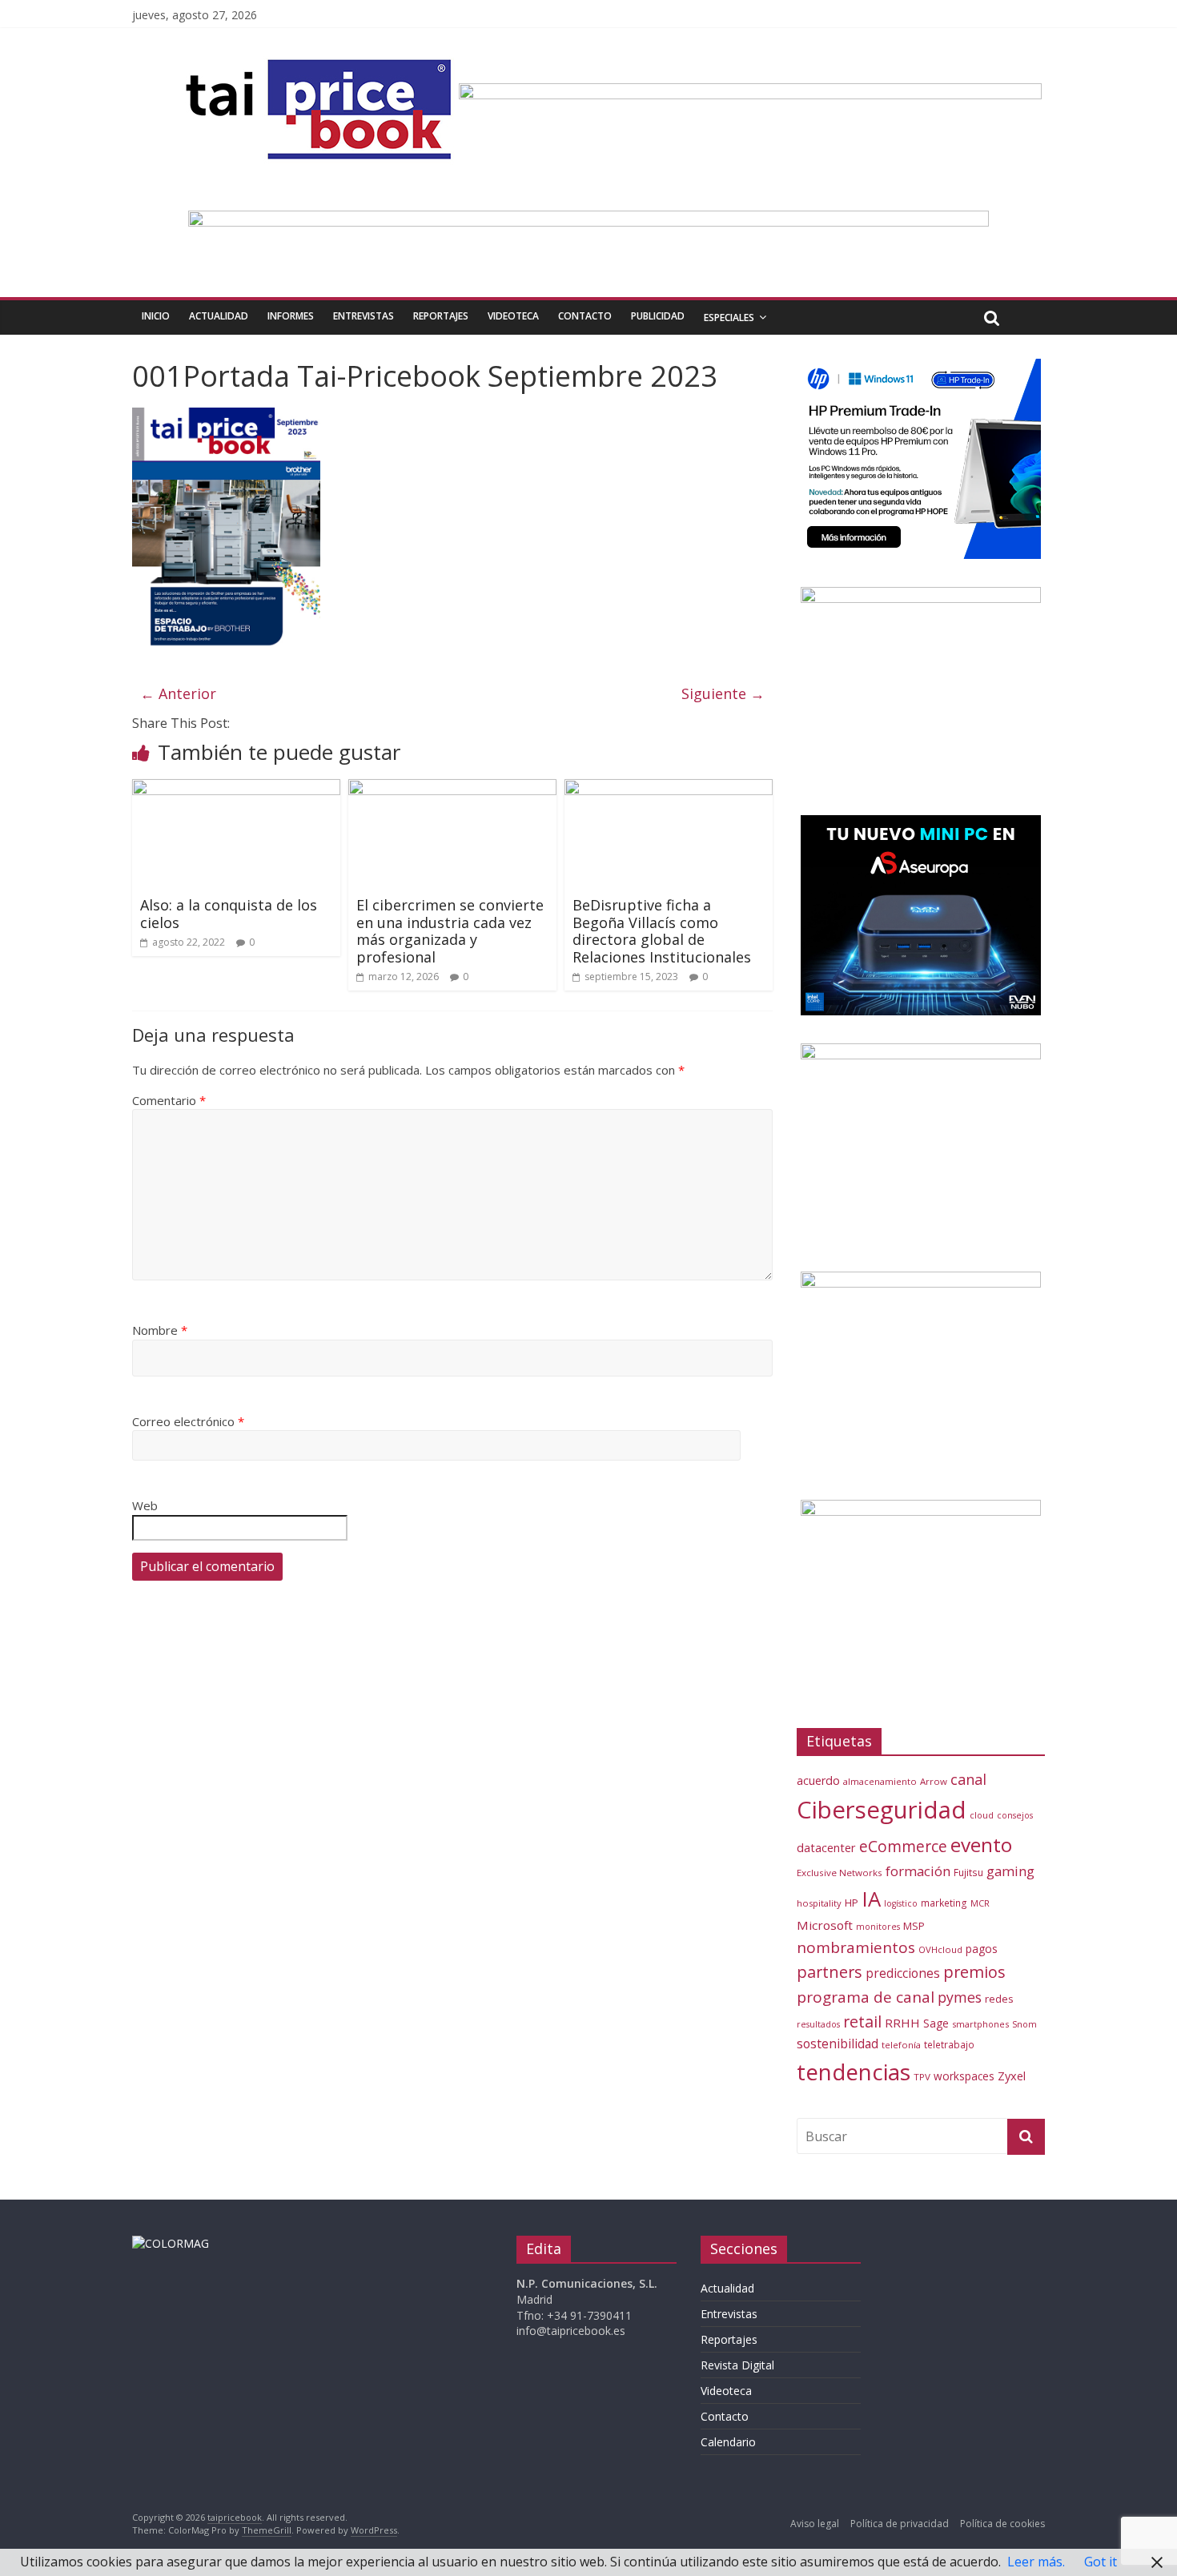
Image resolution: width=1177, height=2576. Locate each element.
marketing (944, 1903)
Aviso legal (815, 2524)
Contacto (585, 316)
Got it (1101, 2562)
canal (968, 1779)
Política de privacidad (900, 2524)
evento (981, 1845)
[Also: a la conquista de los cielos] (236, 789)
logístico (901, 1903)
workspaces (964, 2076)
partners (830, 1972)
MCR (980, 1903)
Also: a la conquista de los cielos (229, 914)
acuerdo (818, 1780)
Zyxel (1012, 2076)
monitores (878, 1927)
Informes (291, 316)
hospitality (819, 1903)
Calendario (728, 2442)
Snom (1024, 2024)
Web (145, 1505)
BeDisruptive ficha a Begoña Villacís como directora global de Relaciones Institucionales (662, 931)
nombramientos (856, 1947)
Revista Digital (737, 2365)
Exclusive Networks (840, 1873)
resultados (818, 2024)
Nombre (160, 1330)
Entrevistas (364, 316)
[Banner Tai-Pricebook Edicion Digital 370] (750, 93)
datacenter (826, 1848)
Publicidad (658, 316)
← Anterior (178, 693)
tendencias (854, 2072)
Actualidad (219, 316)
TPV (922, 2077)
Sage (936, 2023)
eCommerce (903, 1846)
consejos (1015, 1815)
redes (999, 1999)
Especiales (729, 317)
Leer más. (1036, 2562)
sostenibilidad (838, 2044)
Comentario (169, 1100)
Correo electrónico (188, 1421)
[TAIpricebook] (171, 2243)
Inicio (156, 316)
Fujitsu (968, 1873)
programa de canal (866, 1997)
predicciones (903, 1973)
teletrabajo (949, 2044)
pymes (960, 1997)
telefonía (901, 2045)
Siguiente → (723, 693)
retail (862, 2021)
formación (918, 1871)
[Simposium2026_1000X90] (588, 220)
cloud (982, 1815)
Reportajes (441, 316)
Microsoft (825, 1925)
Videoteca (513, 316)
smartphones (980, 2024)
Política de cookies (1002, 2524)
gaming (1010, 1871)
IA (871, 1899)
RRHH (902, 2023)
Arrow (934, 1781)
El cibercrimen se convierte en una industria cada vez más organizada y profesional (450, 931)
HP (852, 1903)
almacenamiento (880, 1781)
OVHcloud (940, 1949)
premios (974, 1972)
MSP (914, 1926)
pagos (982, 1949)
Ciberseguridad (882, 1810)
